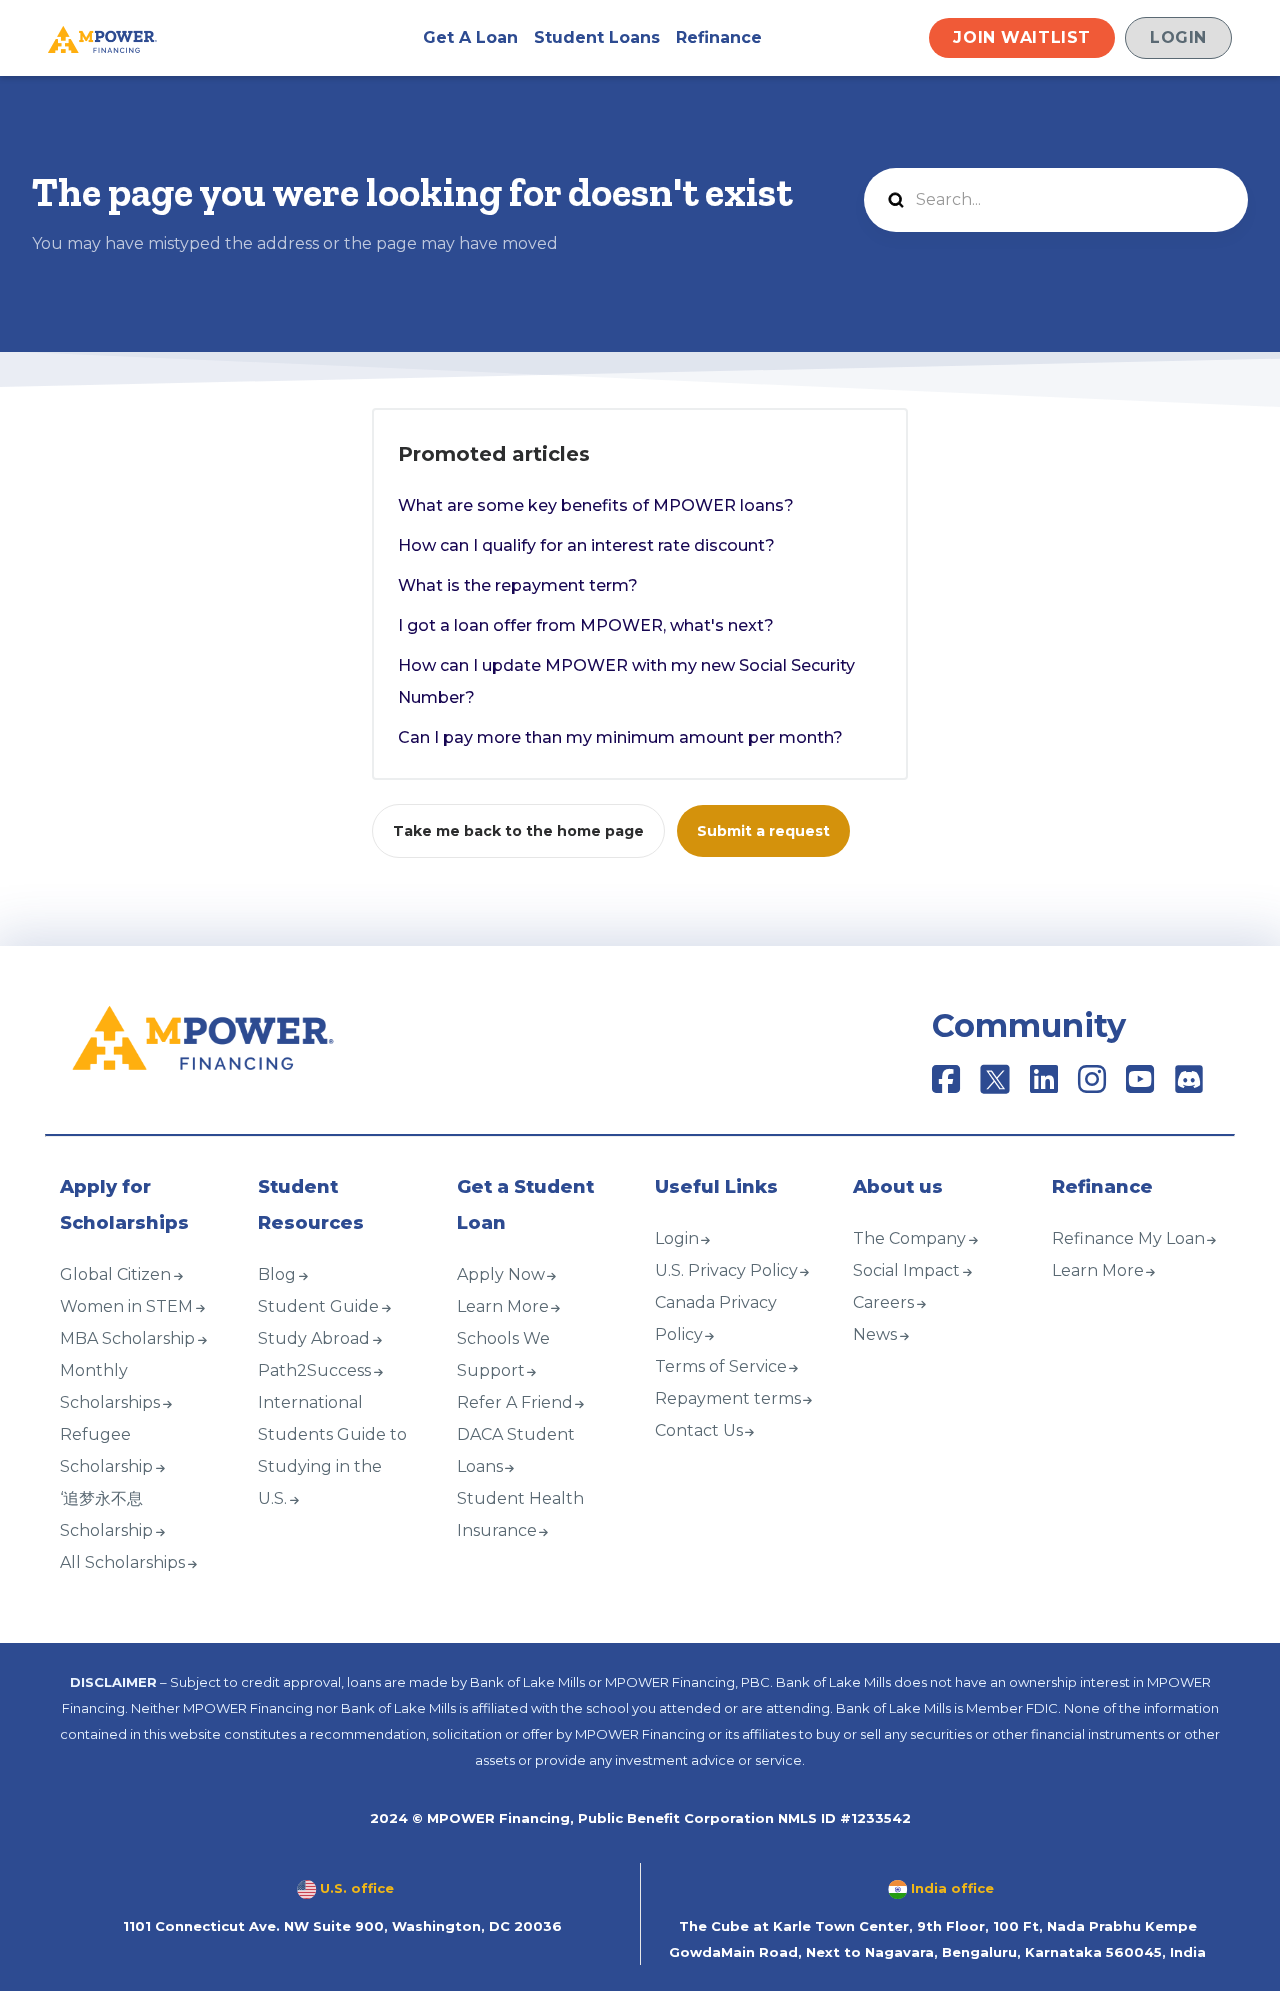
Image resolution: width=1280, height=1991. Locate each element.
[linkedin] (1044, 1085)
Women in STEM (126, 1306)
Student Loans (597, 37)
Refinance (719, 37)
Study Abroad (314, 1338)
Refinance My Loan (1128, 1238)
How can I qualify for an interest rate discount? (586, 545)
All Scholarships (122, 1562)
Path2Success (314, 1370)
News (875, 1334)
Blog (277, 1274)
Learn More (503, 1306)
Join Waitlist (1022, 37)
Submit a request (763, 831)
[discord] (1189, 1085)
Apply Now (501, 1274)
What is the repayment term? (518, 585)
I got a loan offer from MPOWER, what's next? (586, 625)
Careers (883, 1302)
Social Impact (906, 1270)
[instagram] (1092, 1085)
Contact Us (699, 1430)
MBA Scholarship (127, 1338)
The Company (909, 1238)
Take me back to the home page (518, 831)
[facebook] (946, 1085)
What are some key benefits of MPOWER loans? (596, 505)
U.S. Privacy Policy (726, 1270)
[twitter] (997, 1085)
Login (1178, 37)
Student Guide (318, 1306)
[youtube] (1140, 1085)
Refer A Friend (515, 1402)
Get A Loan (470, 37)
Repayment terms (728, 1398)
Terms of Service (721, 1366)
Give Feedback (104, 1626)
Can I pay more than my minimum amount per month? (620, 737)
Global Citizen (115, 1274)
